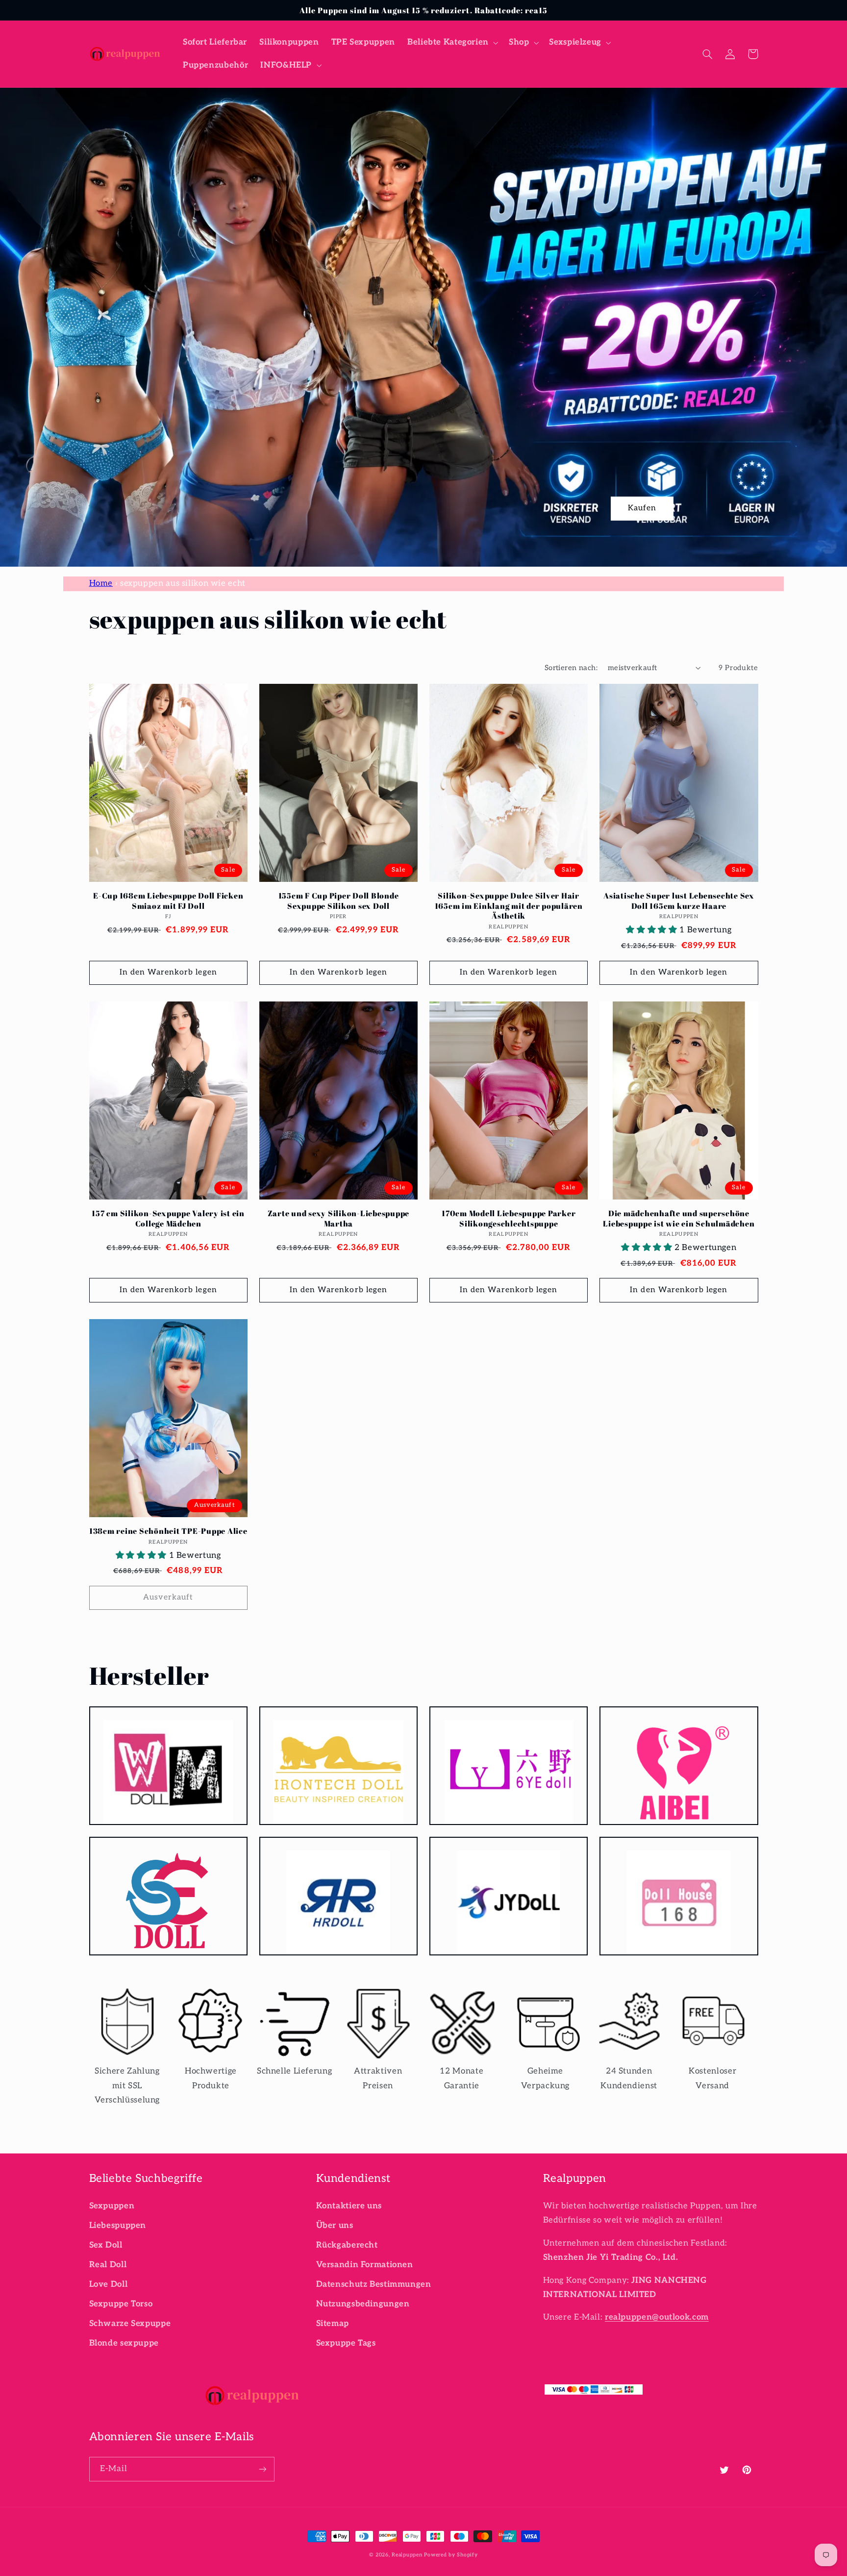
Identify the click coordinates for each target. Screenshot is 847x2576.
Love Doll (109, 2284)
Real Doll (108, 2265)
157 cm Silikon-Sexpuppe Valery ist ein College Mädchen (168, 1218)
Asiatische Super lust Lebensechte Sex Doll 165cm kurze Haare (679, 901)
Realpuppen (407, 2555)
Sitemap (333, 2324)
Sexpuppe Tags (346, 2343)
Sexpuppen (112, 2206)
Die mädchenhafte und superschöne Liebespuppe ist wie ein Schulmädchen (679, 1218)
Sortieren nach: (571, 668)
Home (101, 583)
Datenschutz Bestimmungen (374, 2284)
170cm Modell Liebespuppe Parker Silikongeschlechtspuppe (509, 1218)
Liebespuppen (118, 2226)
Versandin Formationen (365, 2265)
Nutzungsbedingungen (363, 2304)
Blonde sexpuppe (124, 2343)
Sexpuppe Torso (121, 2304)
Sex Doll (106, 2245)
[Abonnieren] (262, 2469)
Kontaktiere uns (349, 2206)
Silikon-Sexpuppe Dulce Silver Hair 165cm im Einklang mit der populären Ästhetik (509, 906)
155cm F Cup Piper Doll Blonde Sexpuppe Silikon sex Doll (339, 901)
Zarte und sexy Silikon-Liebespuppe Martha (339, 1218)
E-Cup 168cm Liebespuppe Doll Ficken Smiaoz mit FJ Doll (168, 901)
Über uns (335, 2226)
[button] (452, 42)
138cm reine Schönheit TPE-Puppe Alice (168, 1531)
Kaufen (642, 508)
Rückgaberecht (347, 2245)
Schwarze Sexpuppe (130, 2324)
